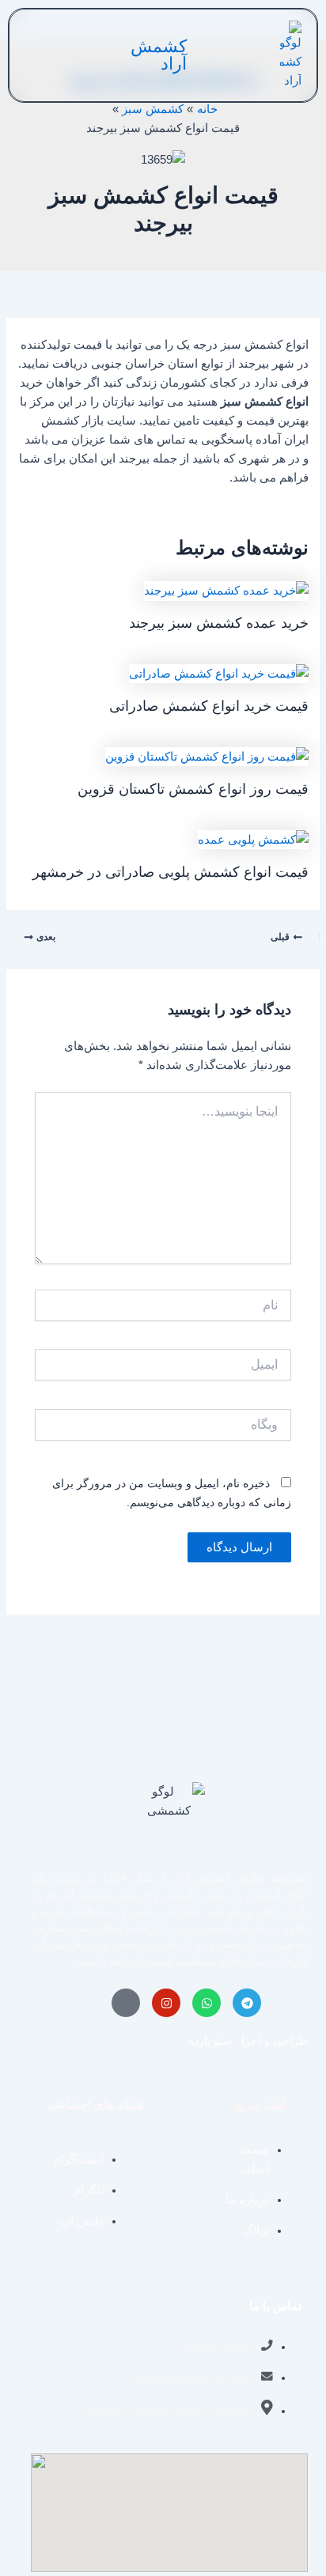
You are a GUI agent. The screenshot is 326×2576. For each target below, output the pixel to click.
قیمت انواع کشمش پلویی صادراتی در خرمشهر (171, 872)
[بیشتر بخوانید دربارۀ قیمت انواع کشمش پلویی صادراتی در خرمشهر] (253, 839)
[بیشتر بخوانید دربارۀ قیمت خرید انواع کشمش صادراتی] (219, 673)
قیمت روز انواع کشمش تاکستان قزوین (193, 789)
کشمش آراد (159, 55)
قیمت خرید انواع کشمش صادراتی (209, 706)
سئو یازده (210, 2041)
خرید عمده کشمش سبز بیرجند (219, 623)
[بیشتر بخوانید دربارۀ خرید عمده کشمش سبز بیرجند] (226, 590)
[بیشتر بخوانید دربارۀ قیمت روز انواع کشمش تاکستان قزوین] (207, 756)
